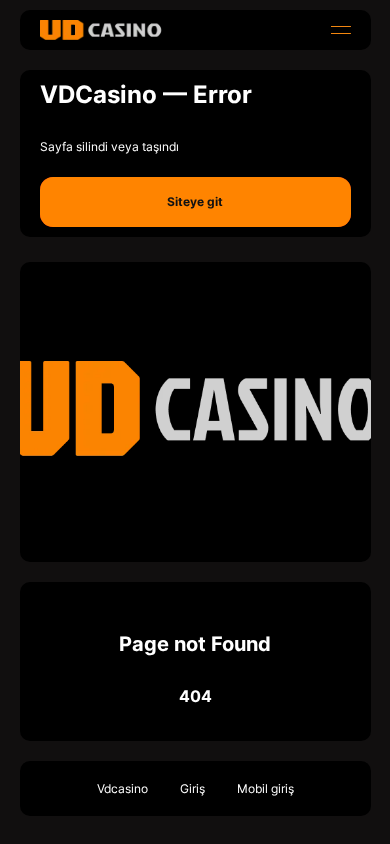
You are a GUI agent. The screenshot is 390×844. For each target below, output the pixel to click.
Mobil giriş (265, 788)
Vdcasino (122, 788)
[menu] (341, 30)
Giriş (192, 788)
